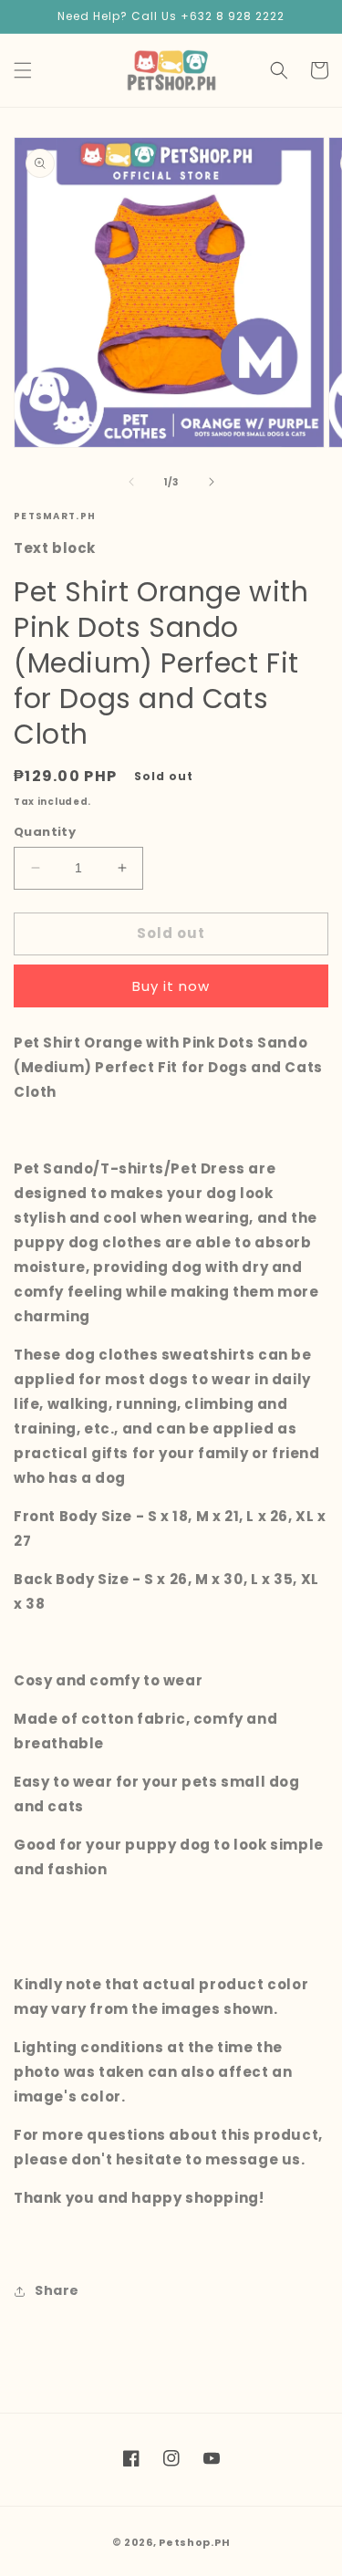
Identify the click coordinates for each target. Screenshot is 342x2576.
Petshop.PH (194, 2542)
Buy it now (171, 986)
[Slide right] (212, 482)
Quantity (45, 832)
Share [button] (57, 2290)
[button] (23, 70)
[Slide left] (131, 482)
